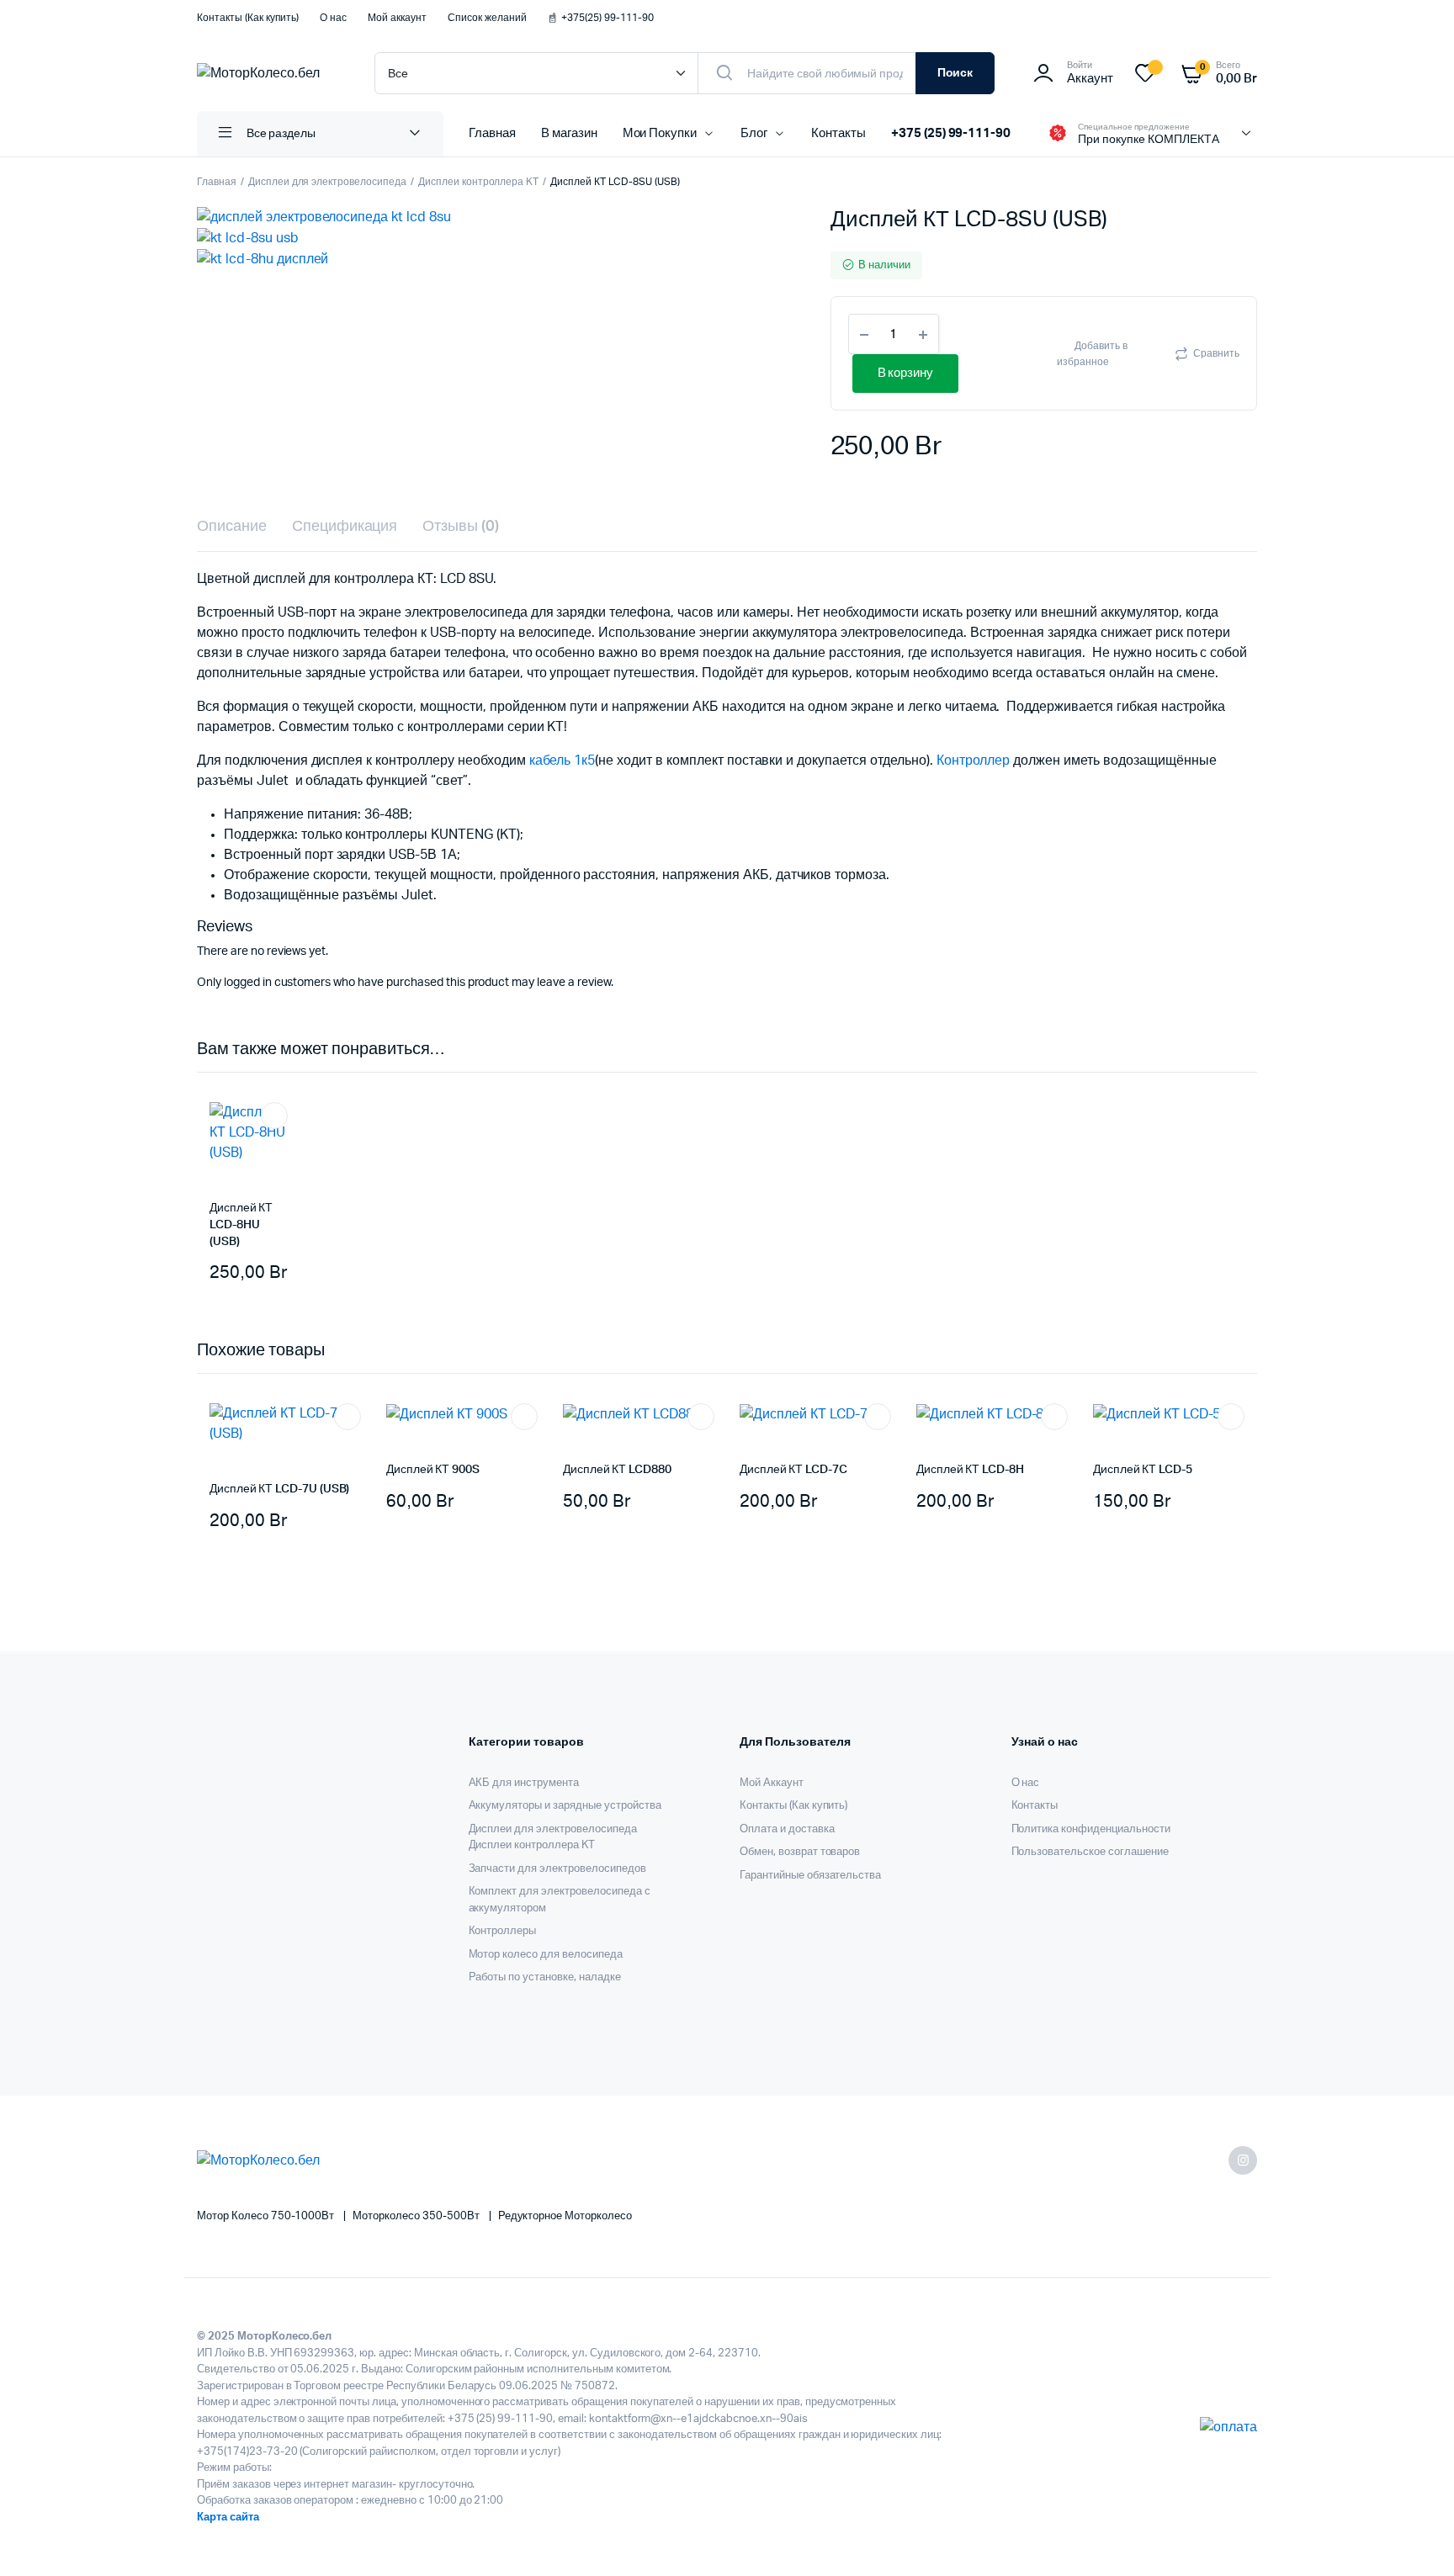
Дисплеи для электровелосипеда (327, 182)
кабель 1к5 (562, 761)
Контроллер (974, 761)
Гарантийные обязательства (810, 1876)
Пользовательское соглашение (1090, 1852)
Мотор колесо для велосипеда (546, 1955)
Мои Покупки (660, 133)
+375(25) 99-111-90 (607, 18)
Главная (492, 133)
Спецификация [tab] (345, 527)
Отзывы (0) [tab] (461, 527)
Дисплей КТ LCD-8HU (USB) (241, 1224)
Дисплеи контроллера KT (478, 182)
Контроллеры (503, 1931)
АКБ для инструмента (524, 1783)
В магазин (569, 133)
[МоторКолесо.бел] (269, 73)
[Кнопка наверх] (1416, 2538)
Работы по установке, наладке (545, 1977)
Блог (754, 133)
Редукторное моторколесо (565, 2216)
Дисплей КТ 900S (433, 1470)
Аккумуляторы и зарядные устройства (565, 1806)
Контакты (838, 133)
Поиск (955, 73)
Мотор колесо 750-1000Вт (267, 2216)
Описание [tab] (232, 527)
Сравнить (1216, 353)
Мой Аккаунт (772, 1783)
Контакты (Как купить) (248, 18)
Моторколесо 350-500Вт (417, 2216)
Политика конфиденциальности (1091, 1829)
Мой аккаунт (397, 18)
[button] (1107, 353)
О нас (333, 18)
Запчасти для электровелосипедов (557, 1869)
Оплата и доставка (787, 1829)
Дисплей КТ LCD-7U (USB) (279, 1489)
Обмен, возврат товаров (800, 1852)
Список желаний (487, 18)
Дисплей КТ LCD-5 (1143, 1470)
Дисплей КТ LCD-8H (970, 1470)
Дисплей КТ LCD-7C (793, 1470)
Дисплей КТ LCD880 (617, 1470)
